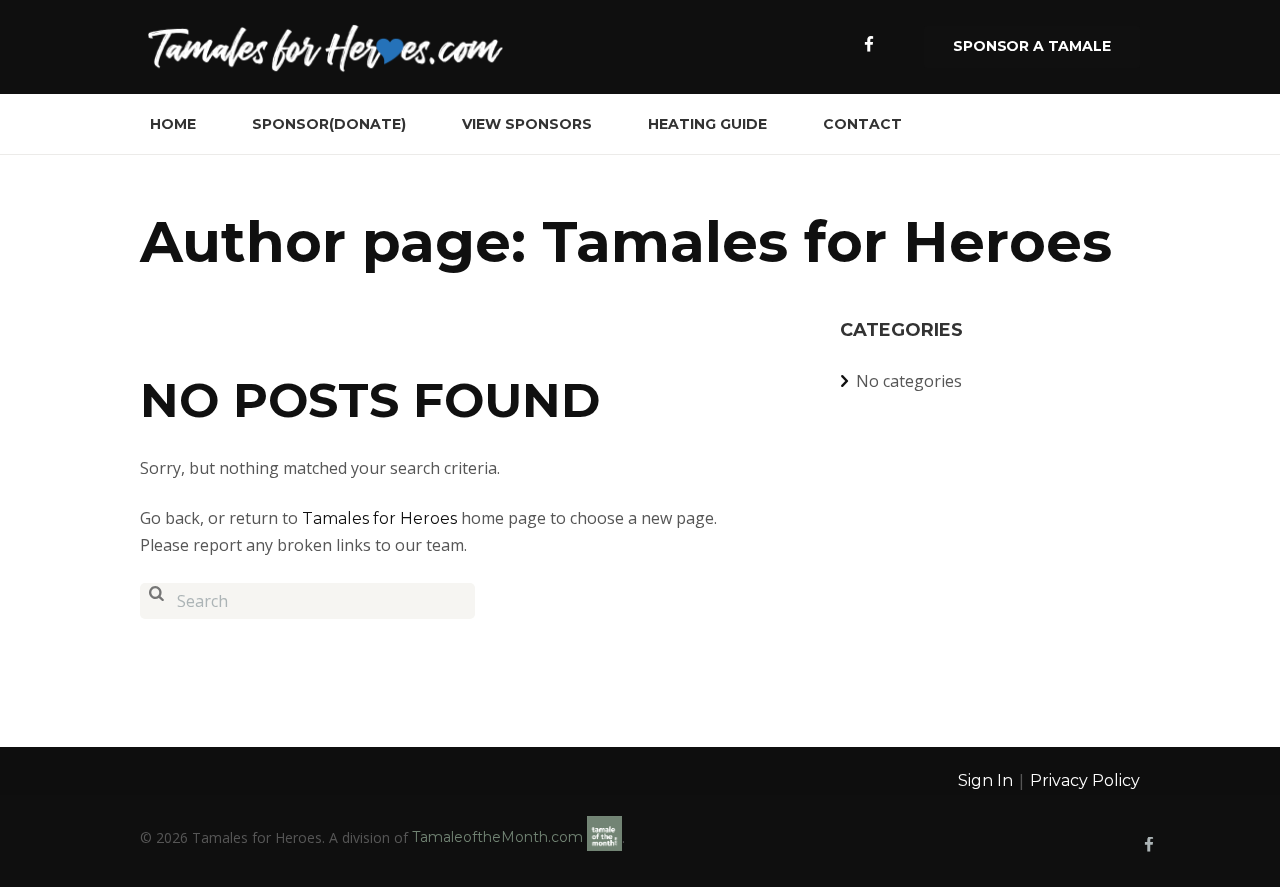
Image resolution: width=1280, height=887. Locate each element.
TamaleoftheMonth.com (499, 837)
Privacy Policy (1085, 780)
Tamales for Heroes (379, 518)
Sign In (985, 780)
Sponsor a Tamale (1031, 46)
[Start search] (156, 601)
